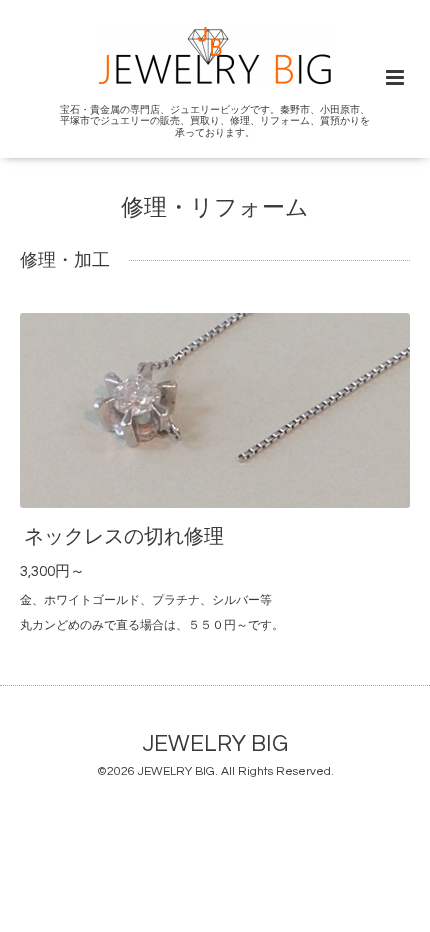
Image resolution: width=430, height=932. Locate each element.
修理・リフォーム (215, 208)
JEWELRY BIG (215, 743)
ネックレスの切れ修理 (124, 537)
